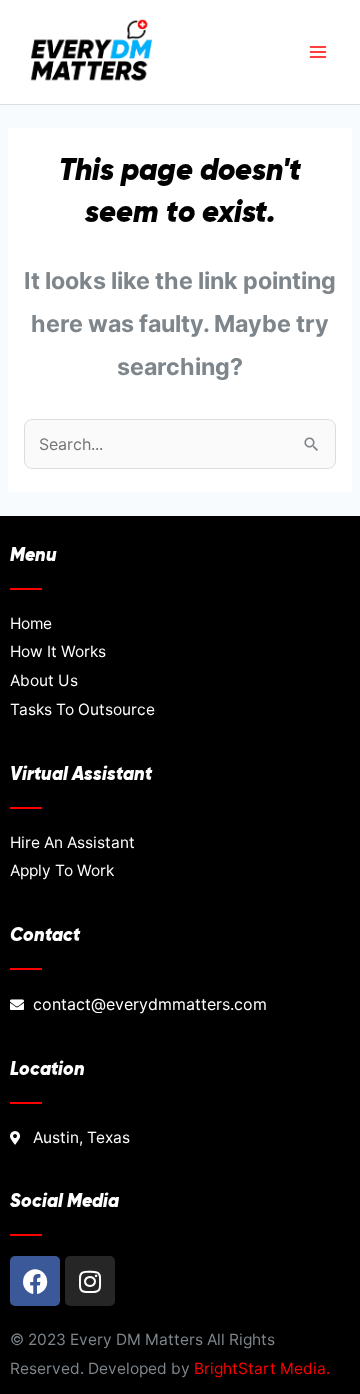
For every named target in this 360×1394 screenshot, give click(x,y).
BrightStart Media (260, 1368)
